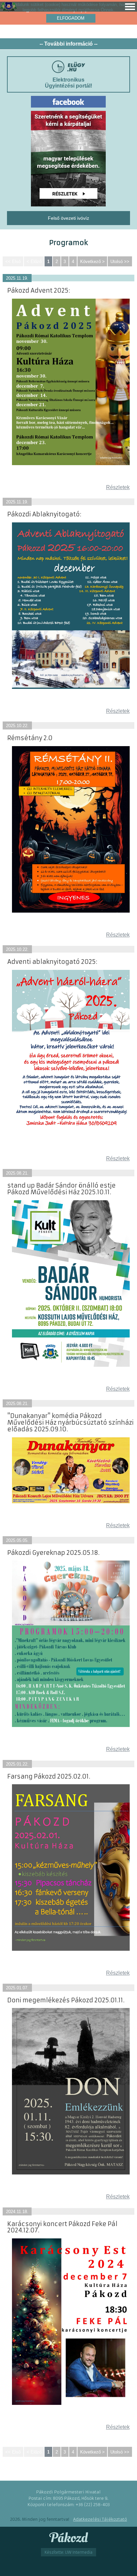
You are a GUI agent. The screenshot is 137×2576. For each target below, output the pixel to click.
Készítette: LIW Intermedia (68, 2552)
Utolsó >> (120, 262)
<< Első (13, 262)
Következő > (92, 262)
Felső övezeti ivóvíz (68, 218)
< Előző (34, 262)
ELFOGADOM (71, 18)
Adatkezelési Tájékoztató (100, 2519)
